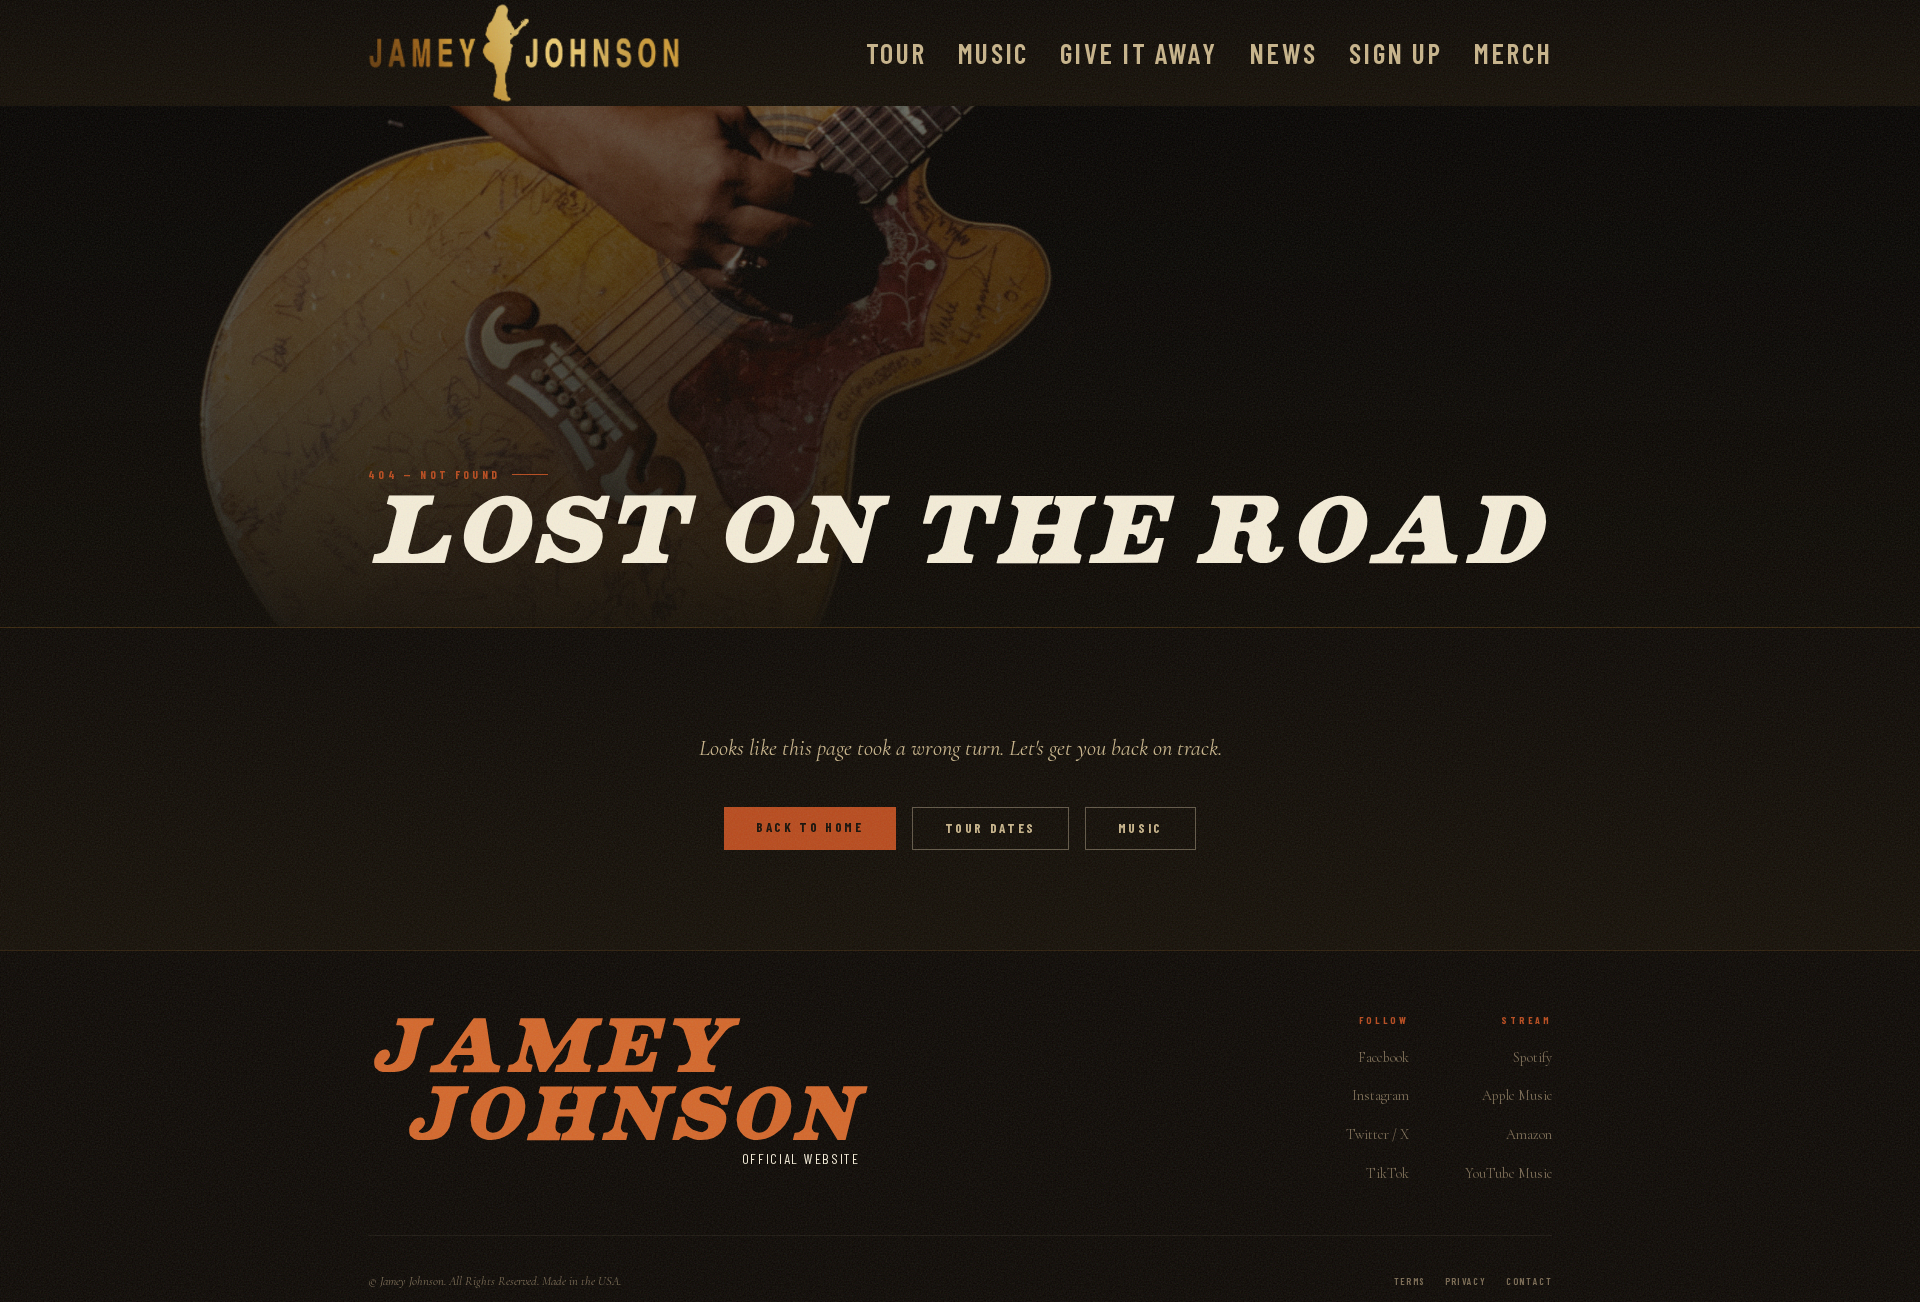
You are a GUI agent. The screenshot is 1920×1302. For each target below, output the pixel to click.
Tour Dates (990, 828)
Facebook (1383, 1057)
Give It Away (1138, 53)
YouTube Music (1508, 1173)
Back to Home (810, 827)
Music (993, 53)
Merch (1513, 53)
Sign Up (1395, 53)
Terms (1409, 1281)
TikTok (1387, 1173)
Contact (1529, 1281)
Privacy (1466, 1281)
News (1283, 53)
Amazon (1529, 1134)
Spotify (1532, 1057)
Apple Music (1517, 1095)
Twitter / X (1377, 1134)
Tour (896, 53)
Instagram (1380, 1095)
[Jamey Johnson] (524, 53)
